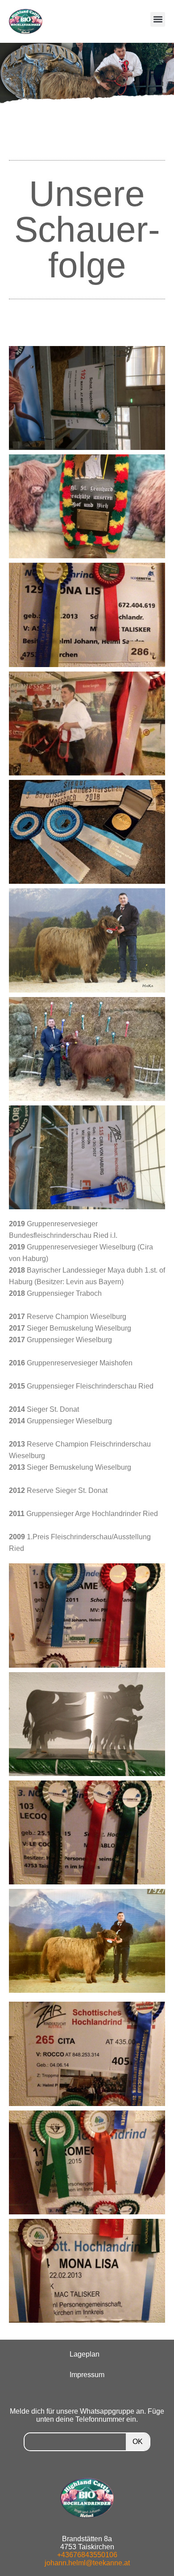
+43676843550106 (87, 2555)
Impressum (87, 2375)
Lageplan (85, 2354)
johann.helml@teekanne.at (87, 2563)
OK (138, 2442)
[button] (158, 19)
